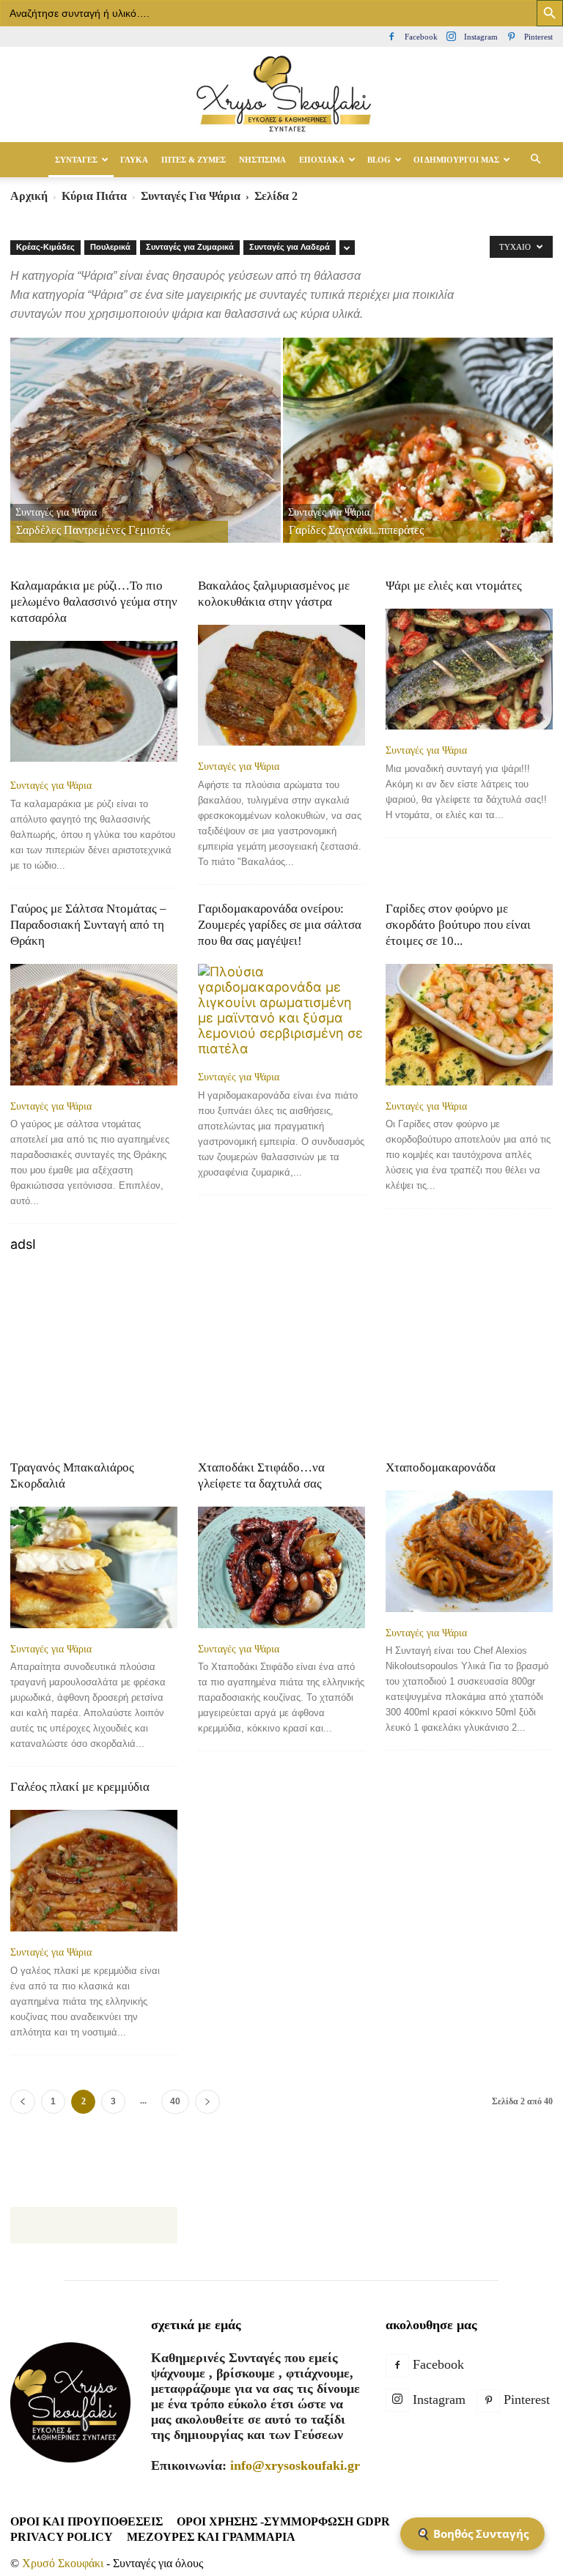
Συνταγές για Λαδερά (290, 247)
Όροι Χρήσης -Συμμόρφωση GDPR (283, 2521)
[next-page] (207, 2102)
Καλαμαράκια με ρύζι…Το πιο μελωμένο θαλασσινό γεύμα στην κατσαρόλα (94, 602)
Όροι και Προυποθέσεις (87, 2521)
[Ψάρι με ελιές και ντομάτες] (469, 669)
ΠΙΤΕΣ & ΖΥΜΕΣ (194, 160)
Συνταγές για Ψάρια (191, 196)
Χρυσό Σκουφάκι (63, 2563)
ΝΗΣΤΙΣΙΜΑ (262, 160)
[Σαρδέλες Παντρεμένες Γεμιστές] (146, 454)
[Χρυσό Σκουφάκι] (281, 95)
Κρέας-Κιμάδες (45, 247)
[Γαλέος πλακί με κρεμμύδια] (94, 1870)
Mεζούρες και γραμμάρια (211, 2537)
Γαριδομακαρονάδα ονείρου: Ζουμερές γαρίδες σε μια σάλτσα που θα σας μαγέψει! (280, 925)
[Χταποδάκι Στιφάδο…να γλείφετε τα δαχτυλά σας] (281, 1567)
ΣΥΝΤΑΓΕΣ (76, 160)
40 (175, 2101)
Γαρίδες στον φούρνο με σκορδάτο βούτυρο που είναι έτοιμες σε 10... (458, 925)
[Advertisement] (281, 1354)
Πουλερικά (110, 247)
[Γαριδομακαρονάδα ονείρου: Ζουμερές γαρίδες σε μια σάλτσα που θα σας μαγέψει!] (281, 1010)
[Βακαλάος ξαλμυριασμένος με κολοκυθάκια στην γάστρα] (281, 685)
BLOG (379, 160)
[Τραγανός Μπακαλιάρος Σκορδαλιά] (94, 1567)
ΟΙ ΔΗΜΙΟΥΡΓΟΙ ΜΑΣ (456, 160)
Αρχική (29, 196)
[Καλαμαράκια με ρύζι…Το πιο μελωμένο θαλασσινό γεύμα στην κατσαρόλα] (94, 703)
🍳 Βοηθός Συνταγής (472, 2534)
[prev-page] (23, 2102)
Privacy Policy (62, 2537)
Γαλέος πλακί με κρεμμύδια (80, 1787)
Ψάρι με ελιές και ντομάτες (454, 586)
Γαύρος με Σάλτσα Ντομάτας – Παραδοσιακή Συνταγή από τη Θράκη (88, 925)
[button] (535, 159)
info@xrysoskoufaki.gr (295, 2465)
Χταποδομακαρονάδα (441, 1467)
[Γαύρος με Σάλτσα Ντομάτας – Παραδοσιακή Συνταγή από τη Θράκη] (94, 1024)
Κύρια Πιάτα (94, 196)
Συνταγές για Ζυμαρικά (190, 247)
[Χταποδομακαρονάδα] (469, 1551)
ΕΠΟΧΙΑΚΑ (322, 160)
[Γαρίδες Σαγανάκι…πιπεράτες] (418, 454)
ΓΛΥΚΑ (134, 160)
